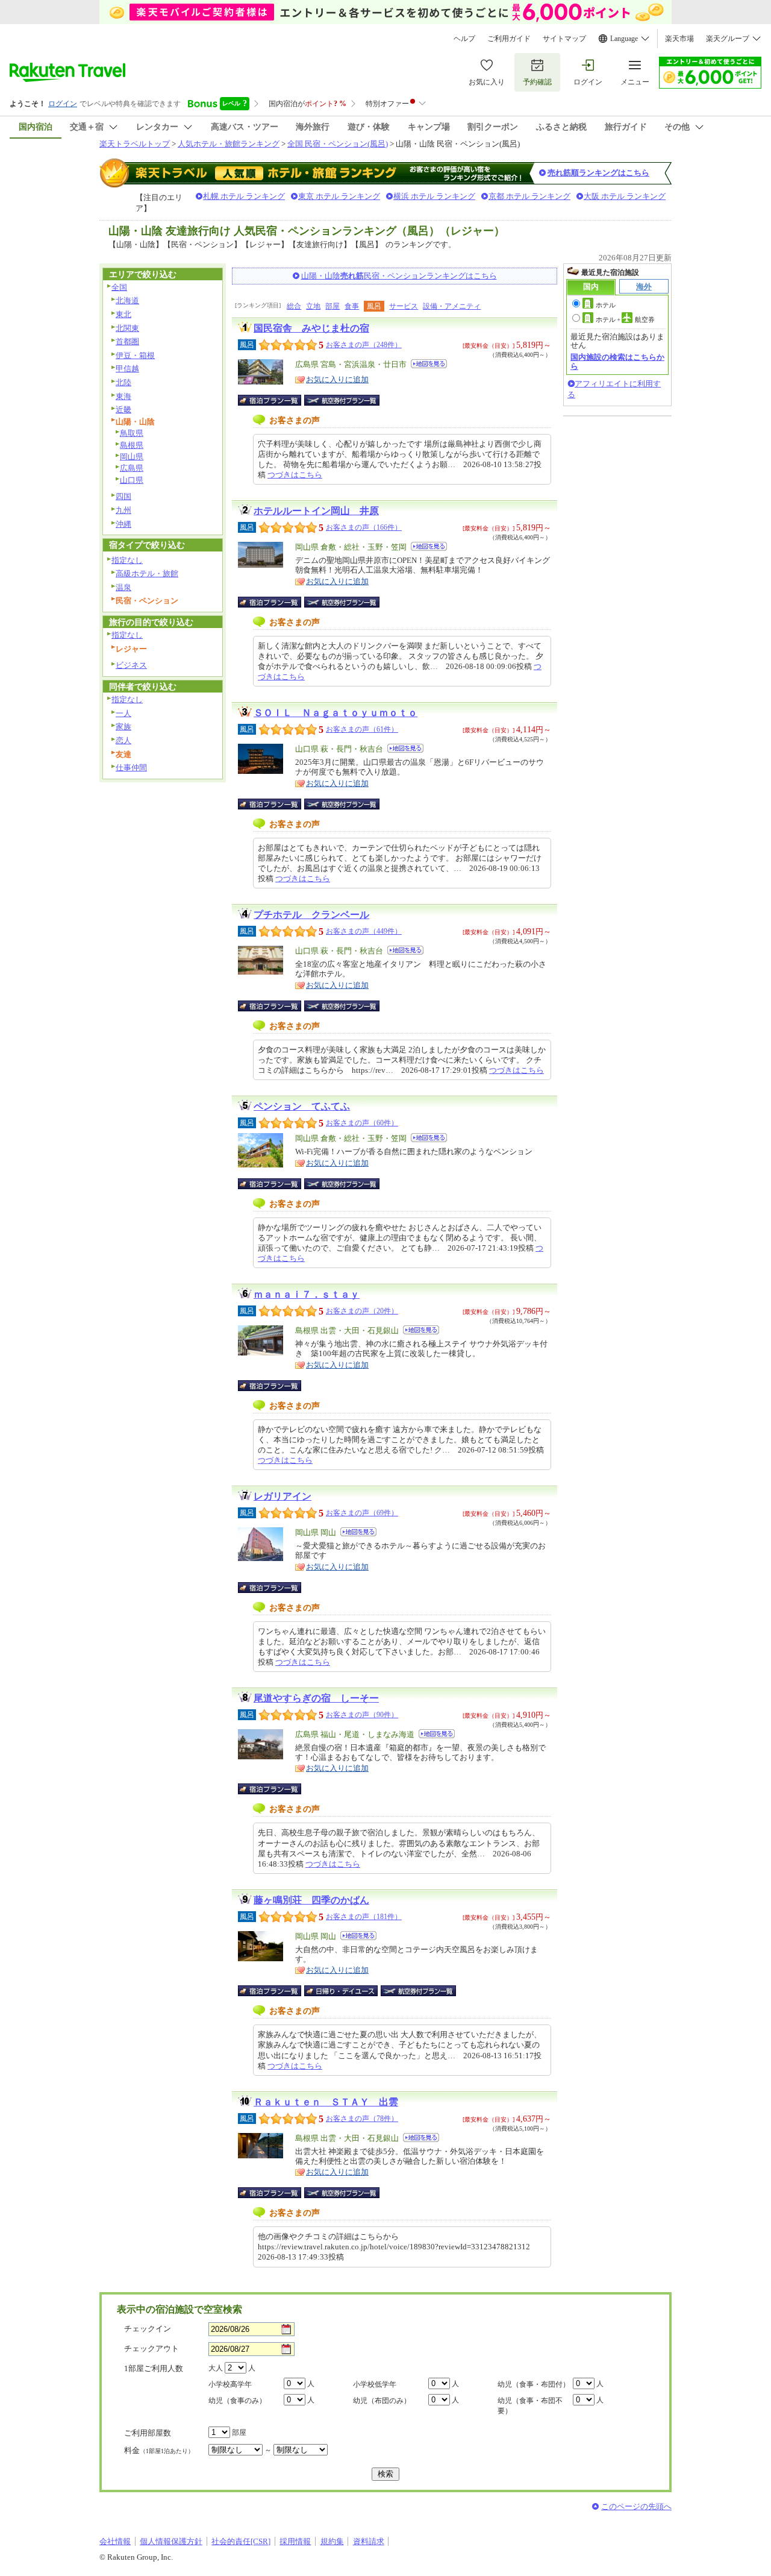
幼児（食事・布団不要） (530, 2406)
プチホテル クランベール (311, 915)
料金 (159, 2450)
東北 (123, 314)
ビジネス (131, 665)
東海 (123, 396)
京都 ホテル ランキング (529, 196)
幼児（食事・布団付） (534, 2384)
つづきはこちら (295, 475)
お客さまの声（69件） (362, 1513)
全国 (119, 287)
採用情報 (295, 2541)
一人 (123, 713)
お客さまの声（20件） (362, 1311)
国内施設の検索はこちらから (617, 361)
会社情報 (115, 2541)
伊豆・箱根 (135, 355)
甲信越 (127, 369)
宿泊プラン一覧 (276, 400)
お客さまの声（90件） (362, 1715)
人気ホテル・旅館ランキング (229, 144)
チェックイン (148, 2329)
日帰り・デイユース (342, 1991)
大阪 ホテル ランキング (625, 196)
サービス (404, 306)
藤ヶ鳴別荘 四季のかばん (311, 1900)
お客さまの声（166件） (364, 527)
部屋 (332, 306)
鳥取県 (132, 433)
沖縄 (123, 524)
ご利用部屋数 (148, 2433)
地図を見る (429, 364)
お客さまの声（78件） (362, 2119)
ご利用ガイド (509, 39)
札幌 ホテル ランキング (244, 196)
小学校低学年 (375, 2384)
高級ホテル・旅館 (147, 573)
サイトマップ (564, 39)
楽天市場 (679, 39)
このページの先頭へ (636, 2506)
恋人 (123, 740)
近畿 (123, 410)
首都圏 (127, 341)
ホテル (606, 305)
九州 (123, 510)
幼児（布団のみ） (382, 2401)
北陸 (123, 382)
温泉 (123, 587)
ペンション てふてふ (302, 1106)
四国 (123, 496)
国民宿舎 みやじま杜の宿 (311, 328)
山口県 (132, 480)
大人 (216, 2368)
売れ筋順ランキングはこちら (598, 173)
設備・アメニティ (452, 306)
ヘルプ (464, 39)
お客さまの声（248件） (364, 345)
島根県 (132, 445)
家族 (123, 727)
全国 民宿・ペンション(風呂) (338, 144)
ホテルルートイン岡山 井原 (316, 511)
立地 (313, 306)
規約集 (332, 2541)
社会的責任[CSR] (241, 2541)
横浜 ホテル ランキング (434, 196)
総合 (294, 306)
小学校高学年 (230, 2384)
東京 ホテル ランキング (339, 196)
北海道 (127, 300)
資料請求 (369, 2541)
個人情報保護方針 (171, 2541)
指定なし (127, 560)
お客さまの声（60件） (362, 1123)
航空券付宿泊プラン (342, 400)
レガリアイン (282, 1496)
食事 (352, 306)
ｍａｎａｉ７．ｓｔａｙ (307, 1294)
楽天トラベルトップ (135, 144)
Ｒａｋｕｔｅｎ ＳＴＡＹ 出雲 (326, 2102)
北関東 (127, 328)
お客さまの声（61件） (362, 729)
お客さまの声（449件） (364, 931)
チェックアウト (151, 2348)
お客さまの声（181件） (364, 1917)
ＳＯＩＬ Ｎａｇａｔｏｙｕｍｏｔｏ (336, 713)
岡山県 (132, 457)
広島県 (132, 468)
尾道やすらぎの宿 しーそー (316, 1698)
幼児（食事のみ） (237, 2401)
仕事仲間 (131, 768)
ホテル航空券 (625, 319)
